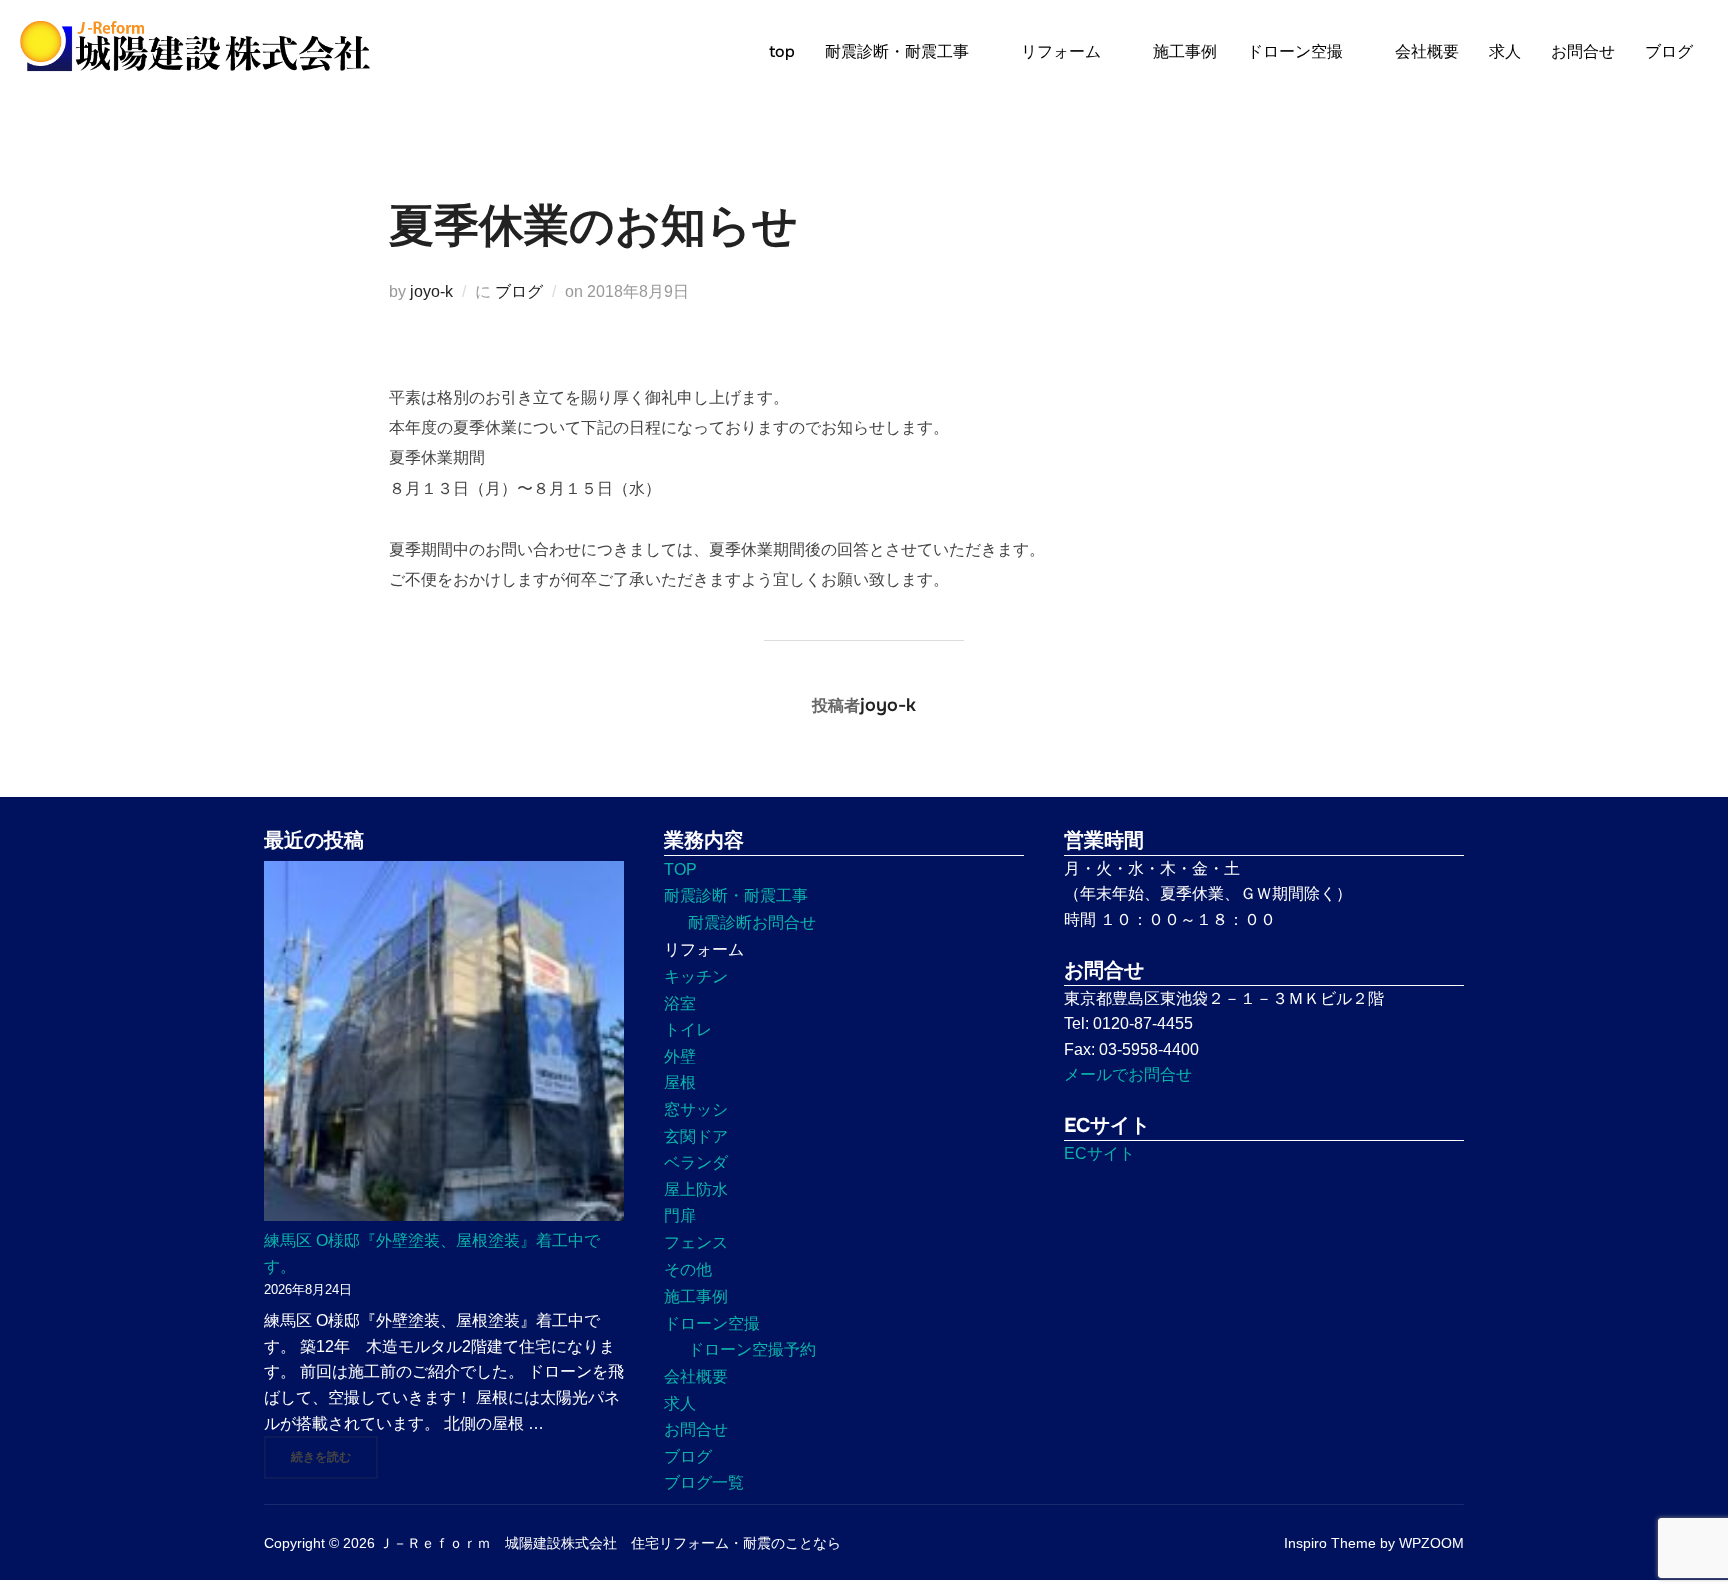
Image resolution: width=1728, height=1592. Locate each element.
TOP (680, 869)
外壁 (680, 1056)
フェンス (696, 1242)
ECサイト (1099, 1153)
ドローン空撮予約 (752, 1349)
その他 (688, 1269)
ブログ (1669, 51)
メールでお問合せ (1128, 1074)
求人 (1505, 51)
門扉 (680, 1215)
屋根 (680, 1082)
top (782, 51)
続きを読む (334, 1456)
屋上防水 (696, 1189)
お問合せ (1583, 51)
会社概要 (1427, 51)
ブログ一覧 (704, 1482)
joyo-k (431, 291)
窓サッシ (696, 1109)
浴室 (680, 1003)
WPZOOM (1431, 1543)
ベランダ (696, 1162)
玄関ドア (696, 1136)
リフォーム (1061, 51)
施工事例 (1185, 51)
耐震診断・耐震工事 (897, 51)
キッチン (696, 976)
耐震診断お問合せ (752, 922)
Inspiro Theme (1330, 1543)
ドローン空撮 (1295, 51)
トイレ (688, 1029)
